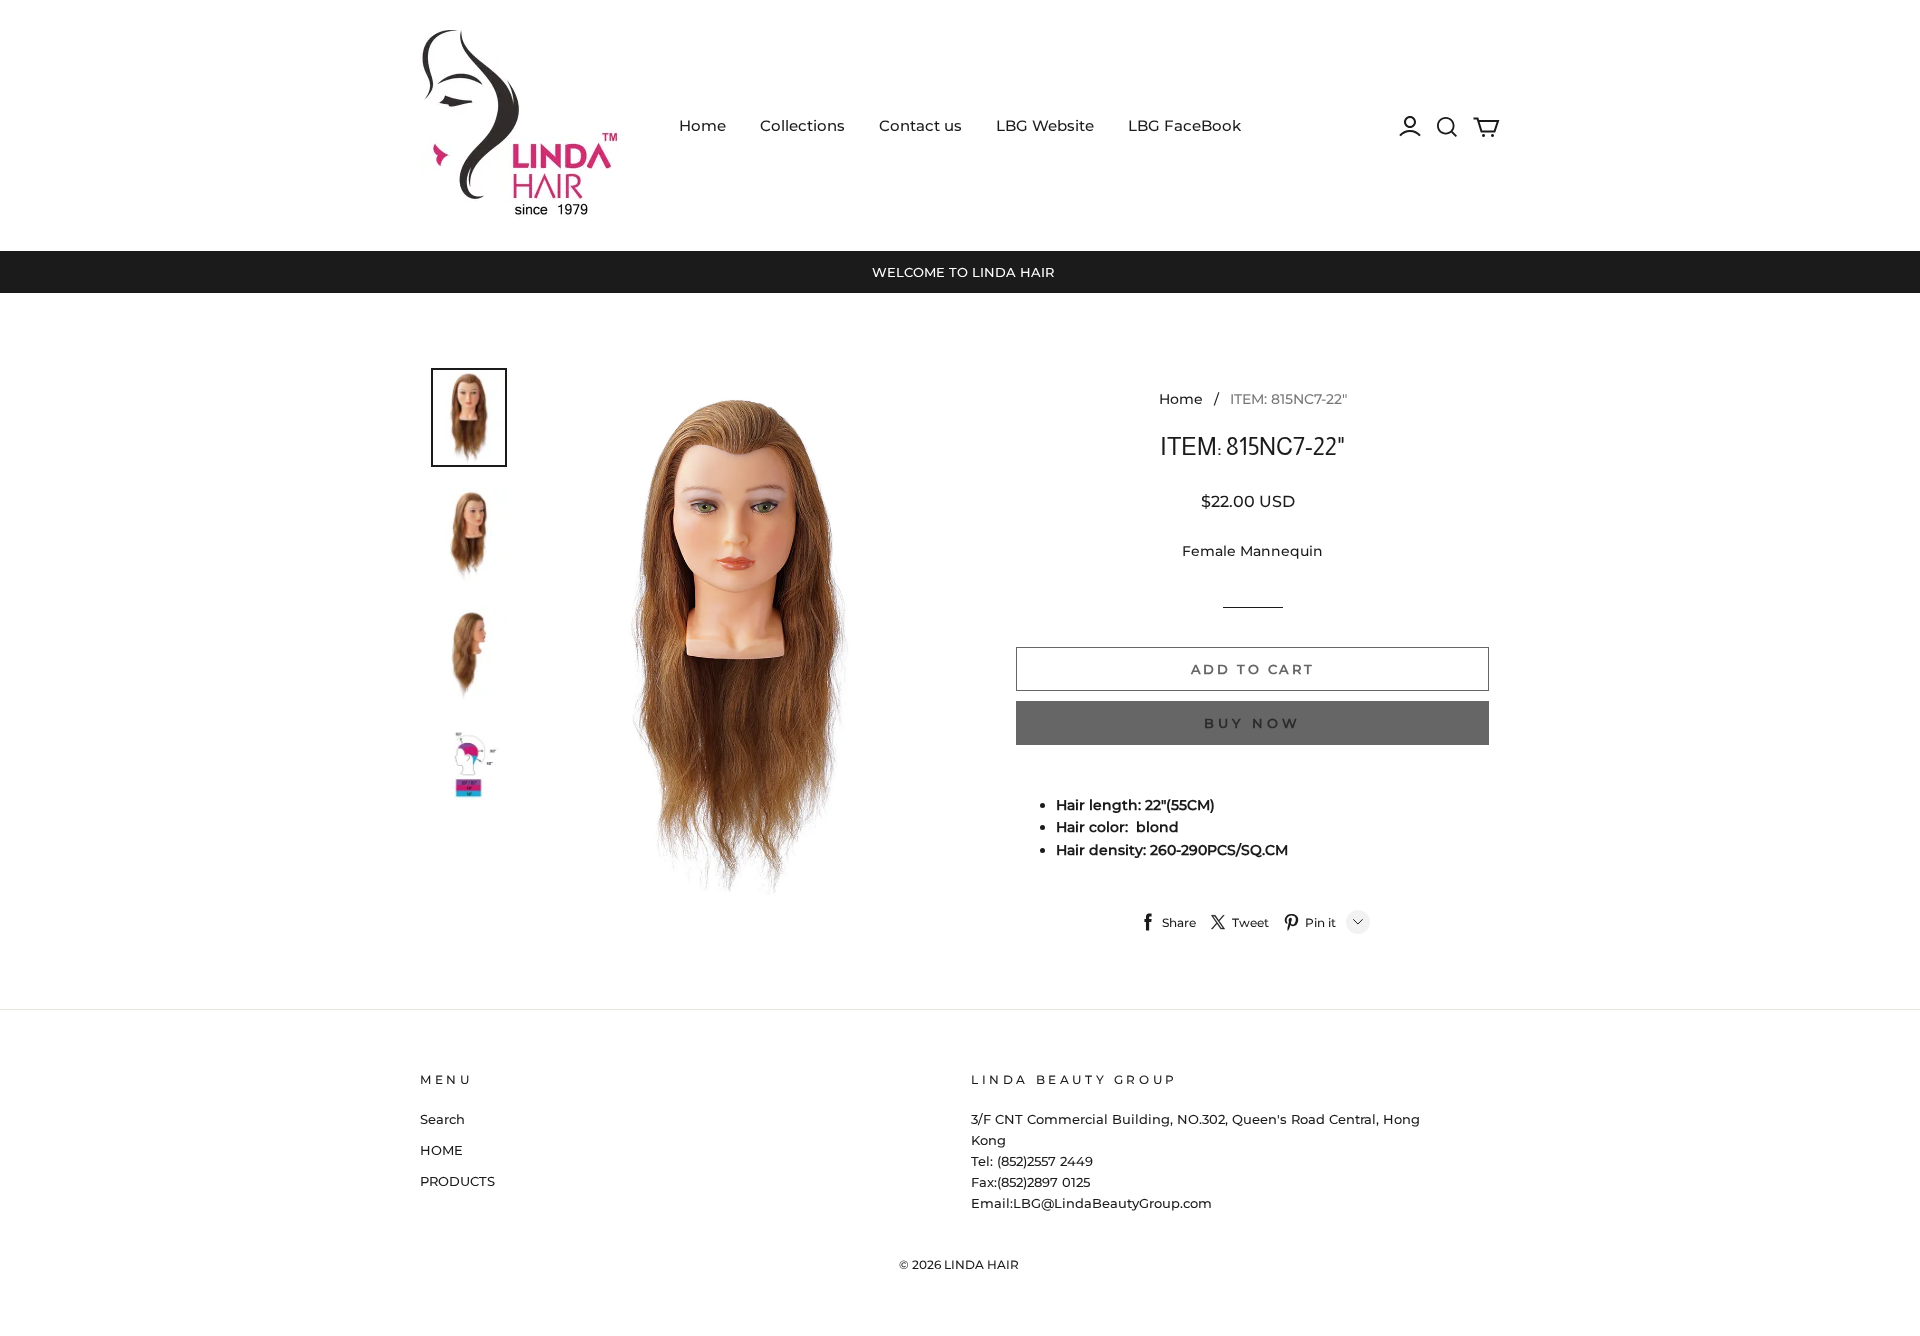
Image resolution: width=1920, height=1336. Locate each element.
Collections (802, 125)
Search (442, 1119)
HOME (441, 1150)
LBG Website (1045, 125)
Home (702, 125)
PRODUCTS (457, 1181)
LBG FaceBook (1184, 125)
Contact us (920, 125)
